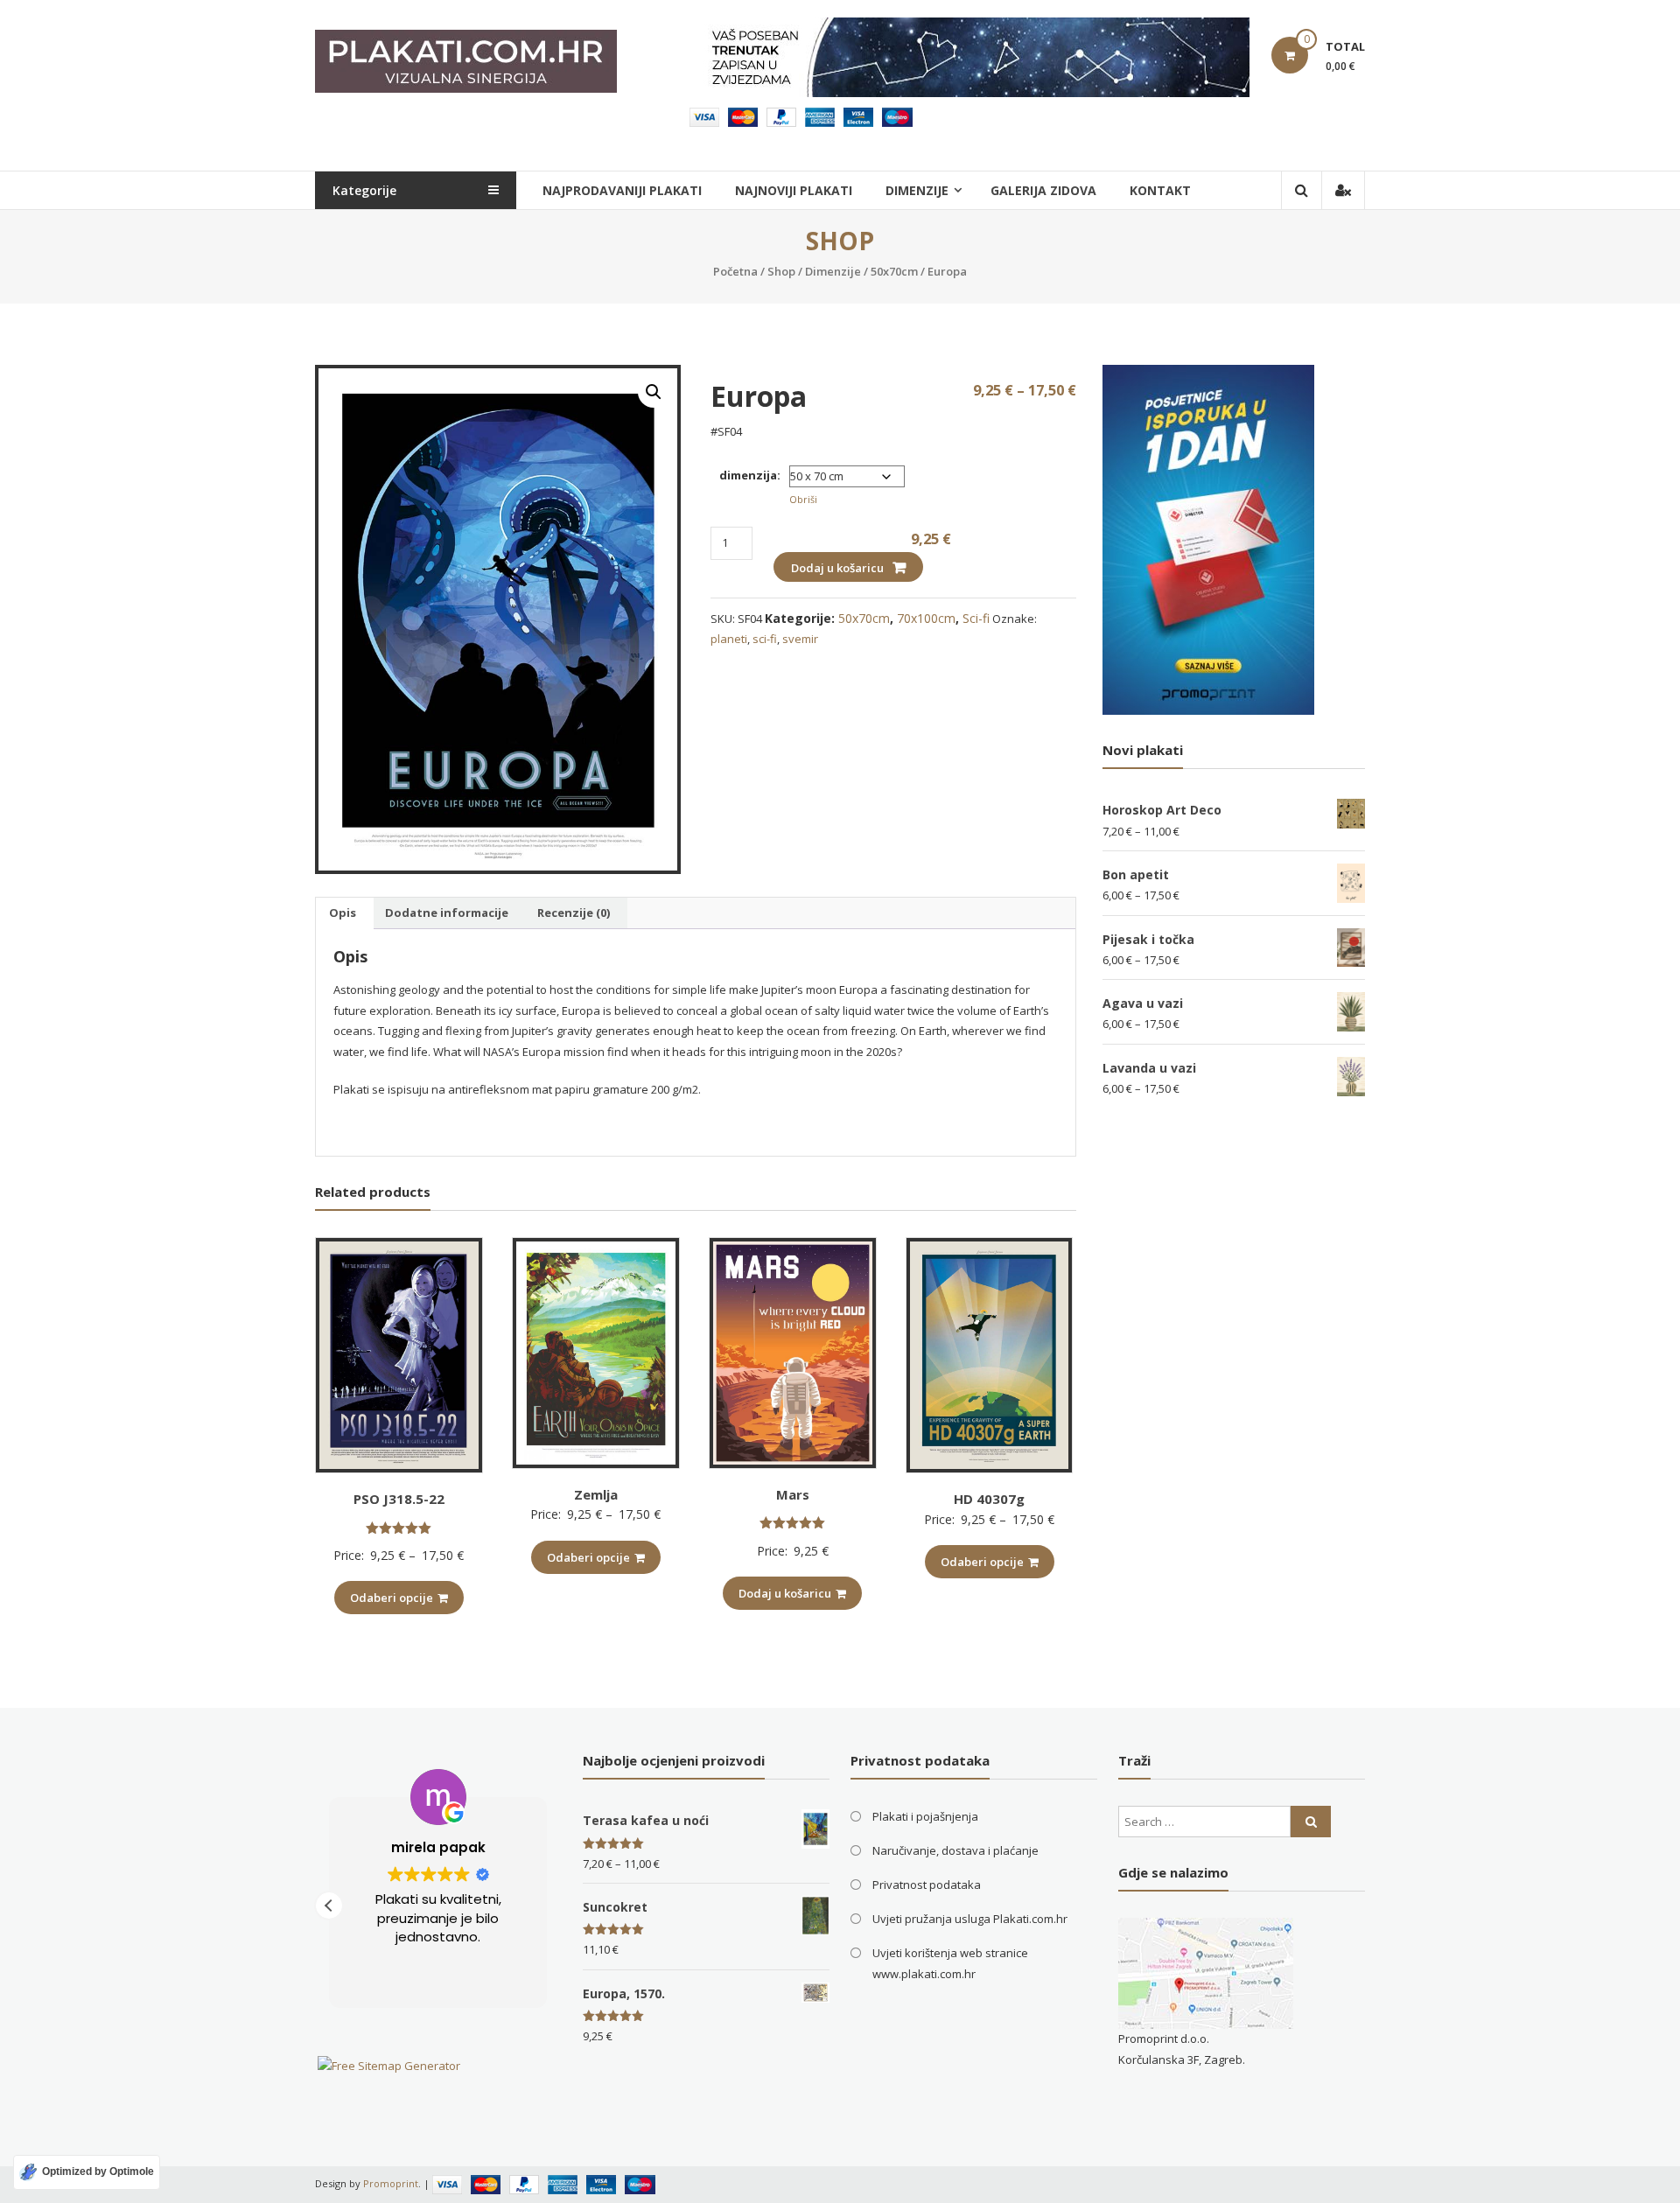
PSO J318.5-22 (399, 1499)
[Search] (1311, 1822)
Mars (793, 1494)
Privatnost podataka (927, 1885)
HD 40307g (989, 1499)
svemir (800, 639)
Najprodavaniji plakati (622, 190)
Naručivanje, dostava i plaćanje (955, 1850)
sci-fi (765, 639)
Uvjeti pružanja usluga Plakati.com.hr (970, 1919)
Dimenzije (833, 271)
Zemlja (596, 1494)
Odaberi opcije (392, 1598)
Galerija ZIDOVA (1043, 190)
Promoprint (391, 2183)
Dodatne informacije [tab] (447, 913)
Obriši (803, 499)
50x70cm (894, 271)
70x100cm (926, 618)
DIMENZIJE (917, 190)
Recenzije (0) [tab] (574, 913)
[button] (654, 392)
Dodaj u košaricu (837, 568)
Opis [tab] (343, 913)
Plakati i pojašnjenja (925, 1816)
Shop (781, 271)
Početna (735, 271)
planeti (729, 639)
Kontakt (1160, 190)
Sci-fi (976, 618)
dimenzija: (750, 475)
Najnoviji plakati (794, 190)
